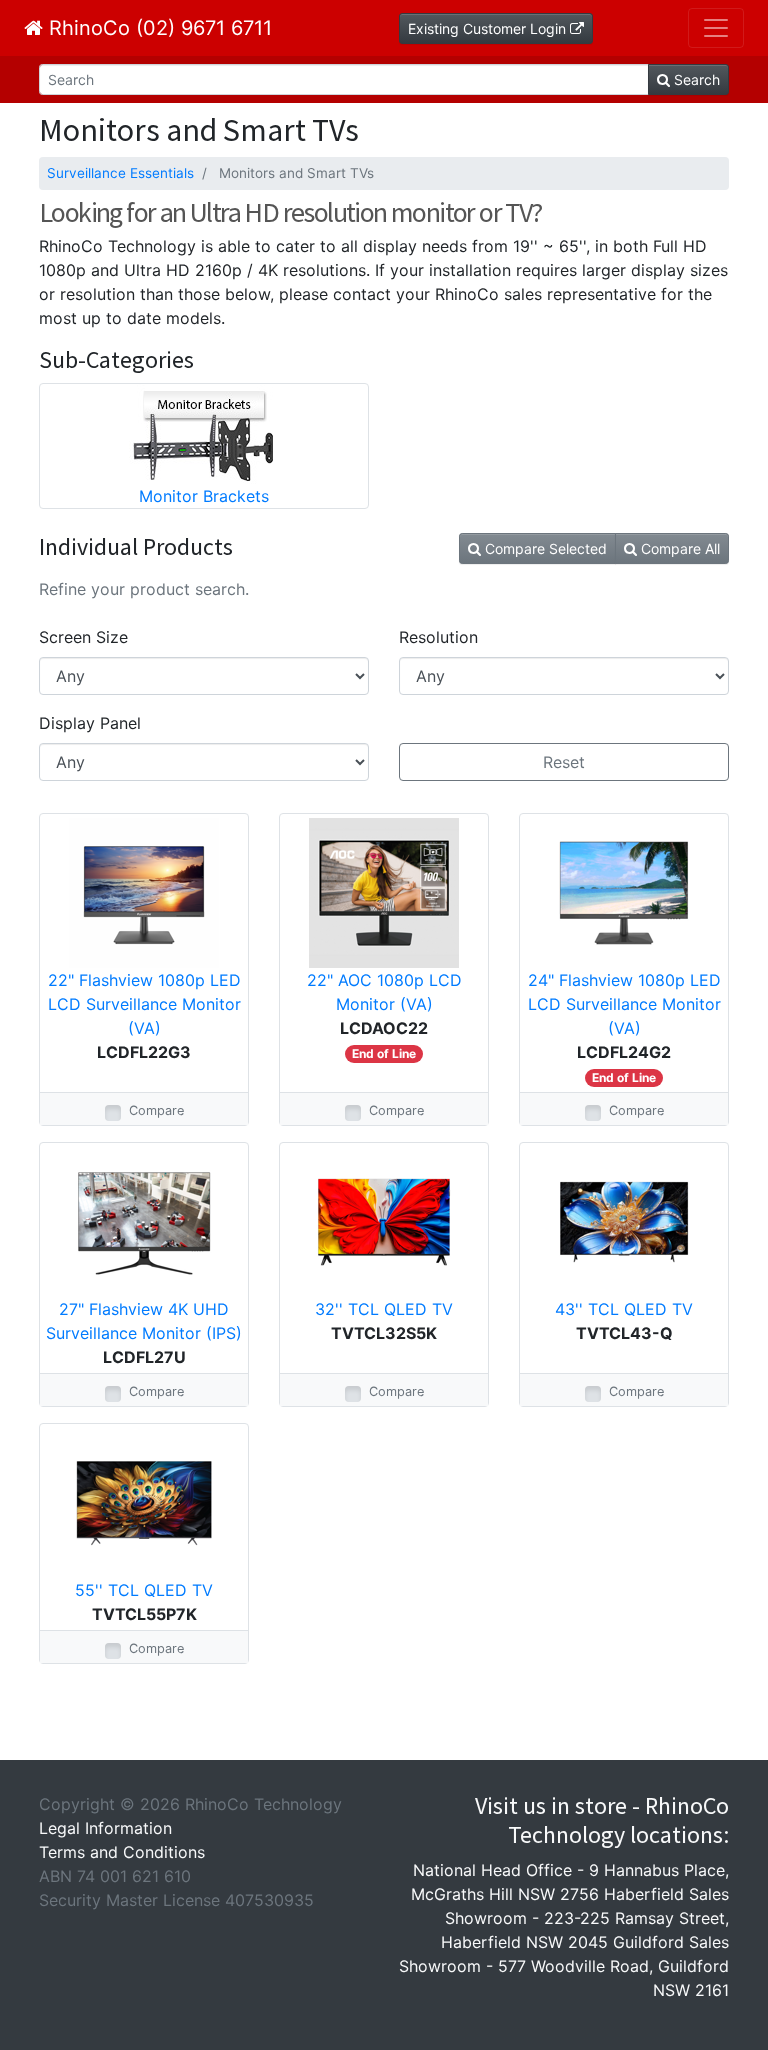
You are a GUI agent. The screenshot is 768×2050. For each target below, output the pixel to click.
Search (695, 79)
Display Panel (90, 723)
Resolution (438, 637)
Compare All (678, 548)
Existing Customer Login (489, 28)
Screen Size (83, 637)
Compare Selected (544, 548)
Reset (564, 762)
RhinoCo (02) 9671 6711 (157, 28)
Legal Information (105, 1828)
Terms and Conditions (122, 1852)
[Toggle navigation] (716, 28)
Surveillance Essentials (120, 173)
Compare (156, 1110)
